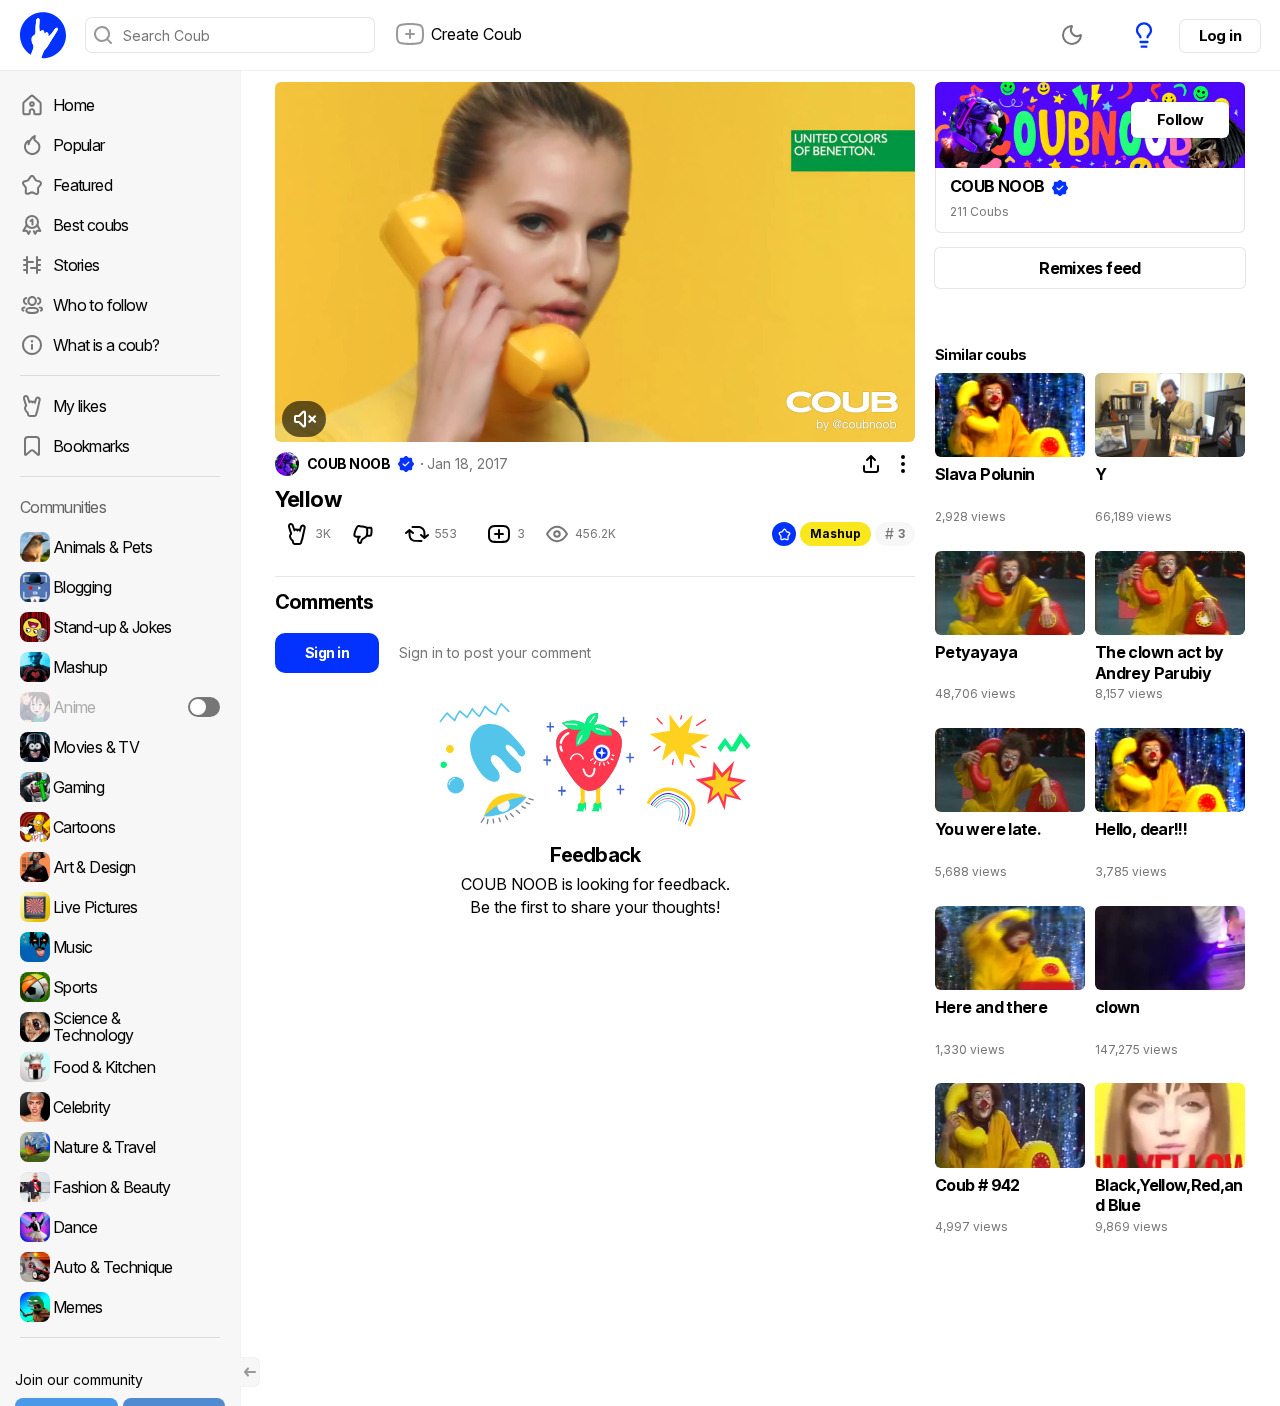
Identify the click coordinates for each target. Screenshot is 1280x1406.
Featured (82, 185)
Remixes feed (1089, 268)
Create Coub (476, 34)
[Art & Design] (120, 867)
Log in (1220, 35)
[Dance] (120, 1227)
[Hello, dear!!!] (1170, 808)
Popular (79, 145)
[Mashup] (120, 667)
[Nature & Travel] (120, 1147)
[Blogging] (120, 587)
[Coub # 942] (1010, 1163)
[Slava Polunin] (1010, 453)
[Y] (1170, 453)
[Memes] (120, 1307)
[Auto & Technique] (120, 1267)
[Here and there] (1010, 986)
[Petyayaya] (1010, 631)
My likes (79, 406)
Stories (76, 265)
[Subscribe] (204, 707)
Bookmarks (91, 446)
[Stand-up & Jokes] (120, 627)
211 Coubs (979, 211)
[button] (304, 419)
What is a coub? (106, 345)
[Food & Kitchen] (120, 1067)
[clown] (1170, 986)
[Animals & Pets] (120, 547)
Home (73, 105)
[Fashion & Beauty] (120, 1187)
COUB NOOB (348, 464)
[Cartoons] (120, 827)
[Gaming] (120, 787)
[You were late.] (1010, 808)
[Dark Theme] (1072, 35)
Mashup (835, 533)
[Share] (871, 464)
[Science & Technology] (120, 1027)
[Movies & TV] (120, 747)
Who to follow (100, 305)
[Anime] (120, 707)
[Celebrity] (120, 1107)
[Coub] (43, 35)
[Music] (120, 947)
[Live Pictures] (120, 907)
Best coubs (91, 225)
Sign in (327, 652)
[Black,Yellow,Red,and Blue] (1170, 1163)
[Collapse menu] (250, 1372)
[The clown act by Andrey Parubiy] (1170, 631)
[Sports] (120, 987)
